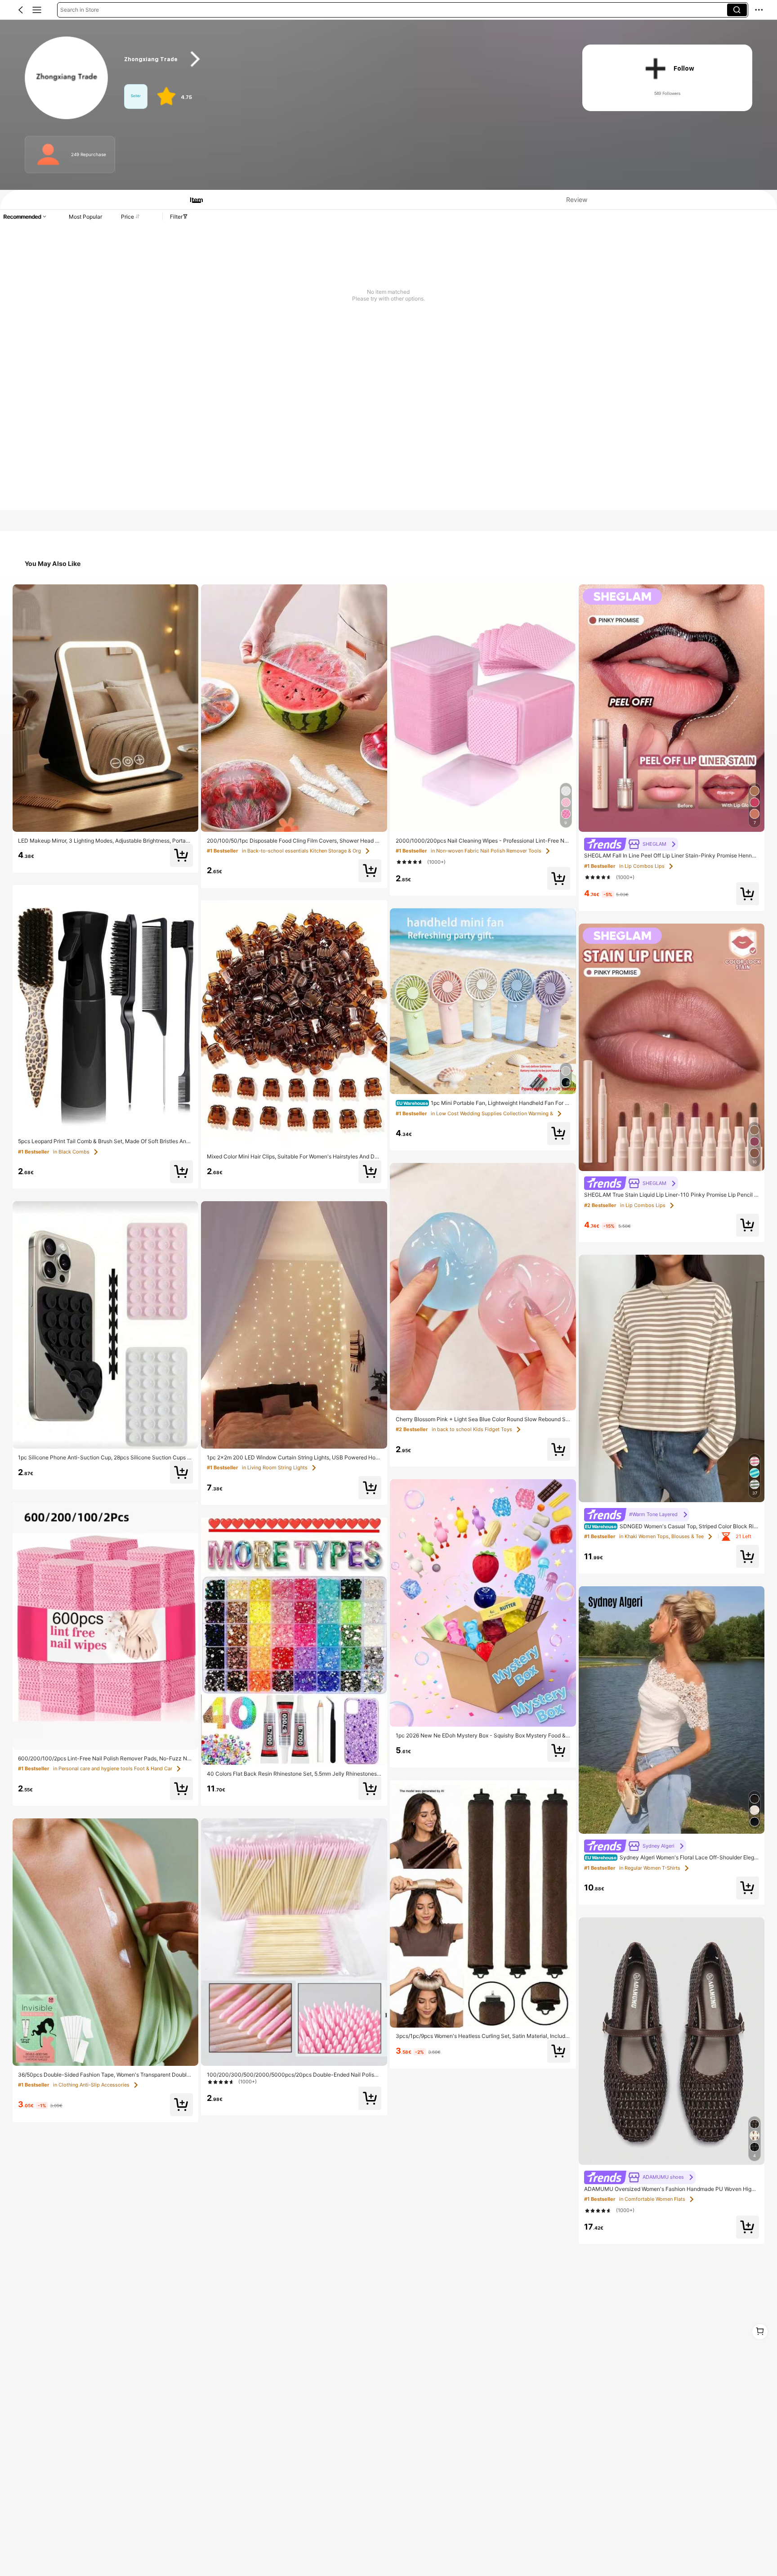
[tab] (192, 200)
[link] (67, 78)
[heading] (341, 59)
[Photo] (48, 155)
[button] (21, 10)
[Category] (37, 10)
